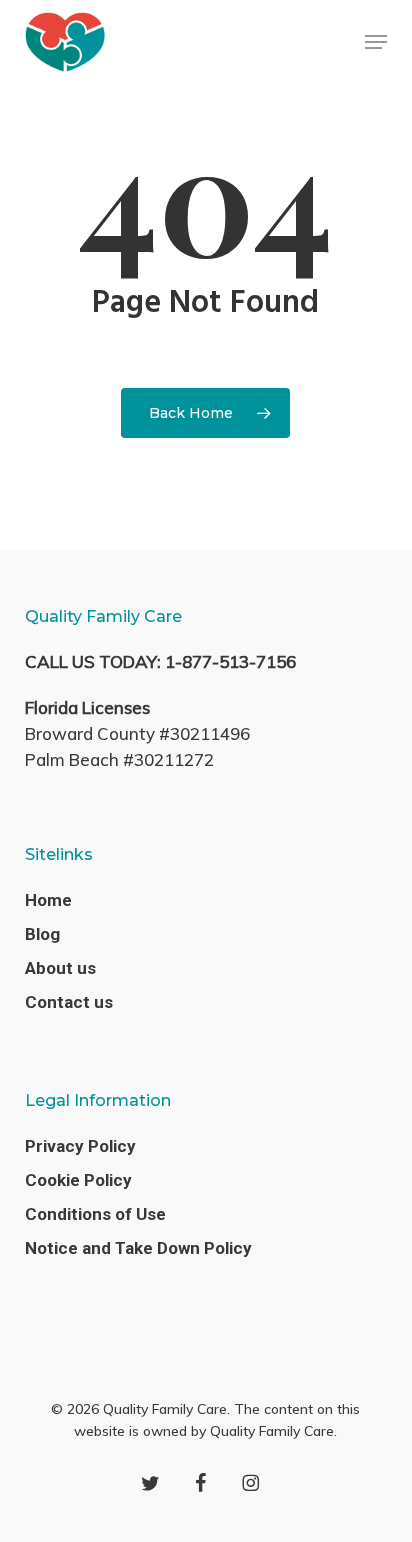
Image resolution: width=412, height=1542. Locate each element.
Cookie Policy (78, 1180)
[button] (376, 42)
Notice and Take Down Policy (138, 1248)
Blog (42, 934)
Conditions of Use (95, 1214)
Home (48, 900)
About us (60, 968)
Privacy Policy (80, 1146)
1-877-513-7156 (230, 661)
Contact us (69, 1002)
